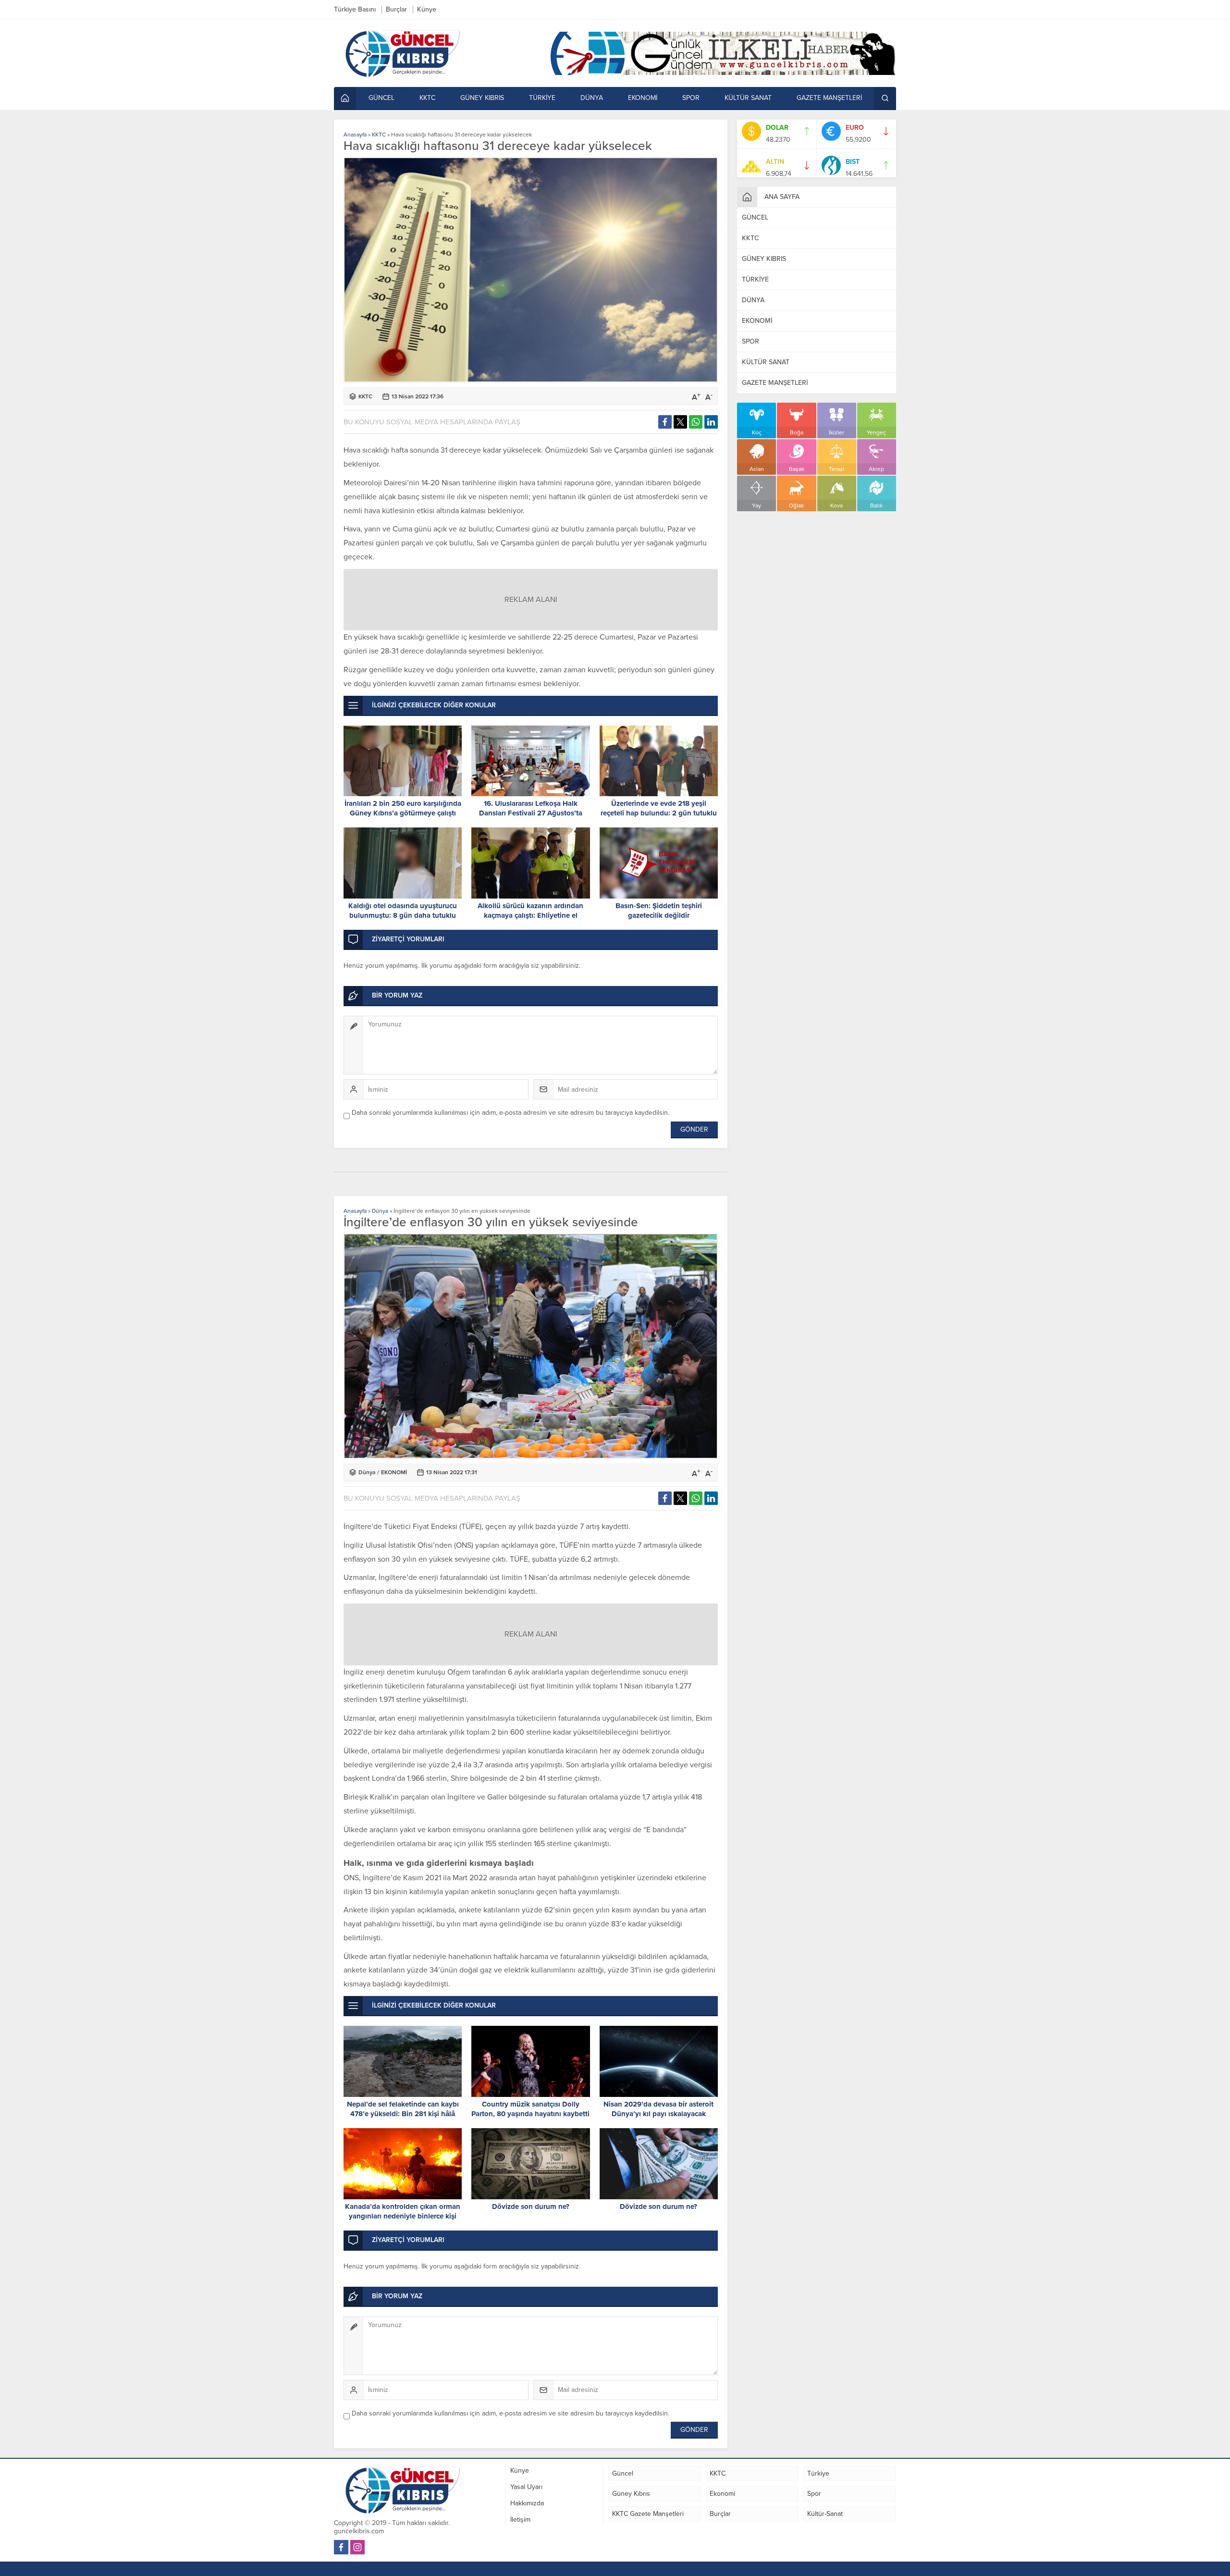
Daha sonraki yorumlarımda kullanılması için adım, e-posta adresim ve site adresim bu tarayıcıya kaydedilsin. (510, 1113)
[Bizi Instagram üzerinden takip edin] (357, 2547)
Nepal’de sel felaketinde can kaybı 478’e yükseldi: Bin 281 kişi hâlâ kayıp (403, 2114)
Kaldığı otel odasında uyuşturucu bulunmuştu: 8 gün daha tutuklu (403, 911)
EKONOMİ (394, 1472)
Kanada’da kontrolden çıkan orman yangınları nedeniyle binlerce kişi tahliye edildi (403, 2216)
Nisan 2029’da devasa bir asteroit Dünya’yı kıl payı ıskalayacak (658, 2109)
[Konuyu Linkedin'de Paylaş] (711, 422)
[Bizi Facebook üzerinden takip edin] (341, 2547)
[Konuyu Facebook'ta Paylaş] (665, 422)
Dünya (380, 1211)
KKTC (379, 135)
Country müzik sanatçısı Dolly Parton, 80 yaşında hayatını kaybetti (530, 2109)
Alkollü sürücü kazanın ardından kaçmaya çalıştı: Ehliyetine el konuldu (530, 915)
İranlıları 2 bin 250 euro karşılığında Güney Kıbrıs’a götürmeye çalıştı (403, 808)
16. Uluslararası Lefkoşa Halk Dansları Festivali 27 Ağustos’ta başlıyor (531, 813)
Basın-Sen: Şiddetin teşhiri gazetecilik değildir (659, 911)
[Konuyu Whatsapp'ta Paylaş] (696, 422)
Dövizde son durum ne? (531, 2206)
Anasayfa (355, 135)
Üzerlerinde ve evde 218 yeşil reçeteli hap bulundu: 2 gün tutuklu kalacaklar (659, 813)
